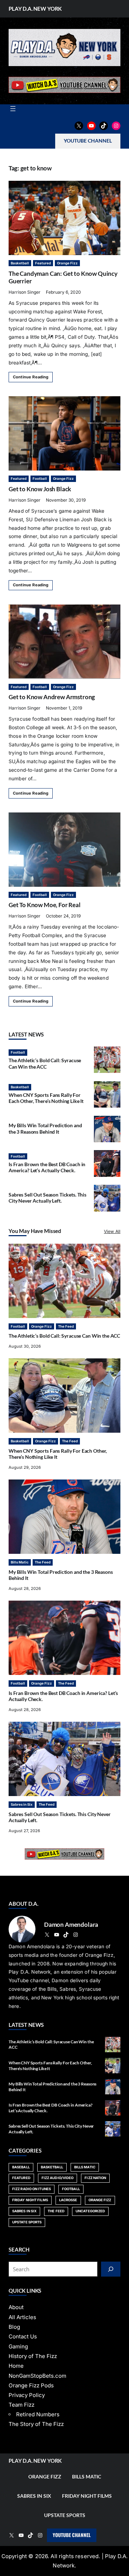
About (16, 2307)
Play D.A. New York (35, 9)
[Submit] (111, 2269)
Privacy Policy (27, 2395)
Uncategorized (90, 2211)
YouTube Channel (72, 2535)
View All (112, 1231)
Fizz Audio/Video (58, 2178)
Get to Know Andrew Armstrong (52, 697)
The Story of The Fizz (36, 2424)
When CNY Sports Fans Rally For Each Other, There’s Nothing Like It (46, 1098)
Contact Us (23, 2336)
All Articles (22, 2317)
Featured (43, 263)
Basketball (20, 263)
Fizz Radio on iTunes (32, 2189)
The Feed (66, 1326)
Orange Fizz (67, 263)
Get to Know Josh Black (40, 489)
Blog (14, 2327)
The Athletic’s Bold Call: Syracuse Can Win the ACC (45, 1063)
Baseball (21, 2167)
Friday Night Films (30, 2200)
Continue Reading (31, 377)
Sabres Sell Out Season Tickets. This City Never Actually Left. (47, 1198)
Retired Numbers (38, 2414)
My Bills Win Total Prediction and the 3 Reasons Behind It (45, 1128)
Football (40, 479)
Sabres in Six (22, 1804)
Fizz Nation (95, 2178)
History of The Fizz (33, 2356)
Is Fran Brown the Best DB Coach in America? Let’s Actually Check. (47, 1167)
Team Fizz (21, 2405)
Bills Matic (20, 1562)
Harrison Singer (25, 292)
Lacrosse (68, 2200)
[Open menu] (13, 109)
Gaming (18, 2346)
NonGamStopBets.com (37, 2376)
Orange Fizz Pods (31, 2385)
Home (16, 2366)
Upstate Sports (27, 2222)
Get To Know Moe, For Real (45, 905)
